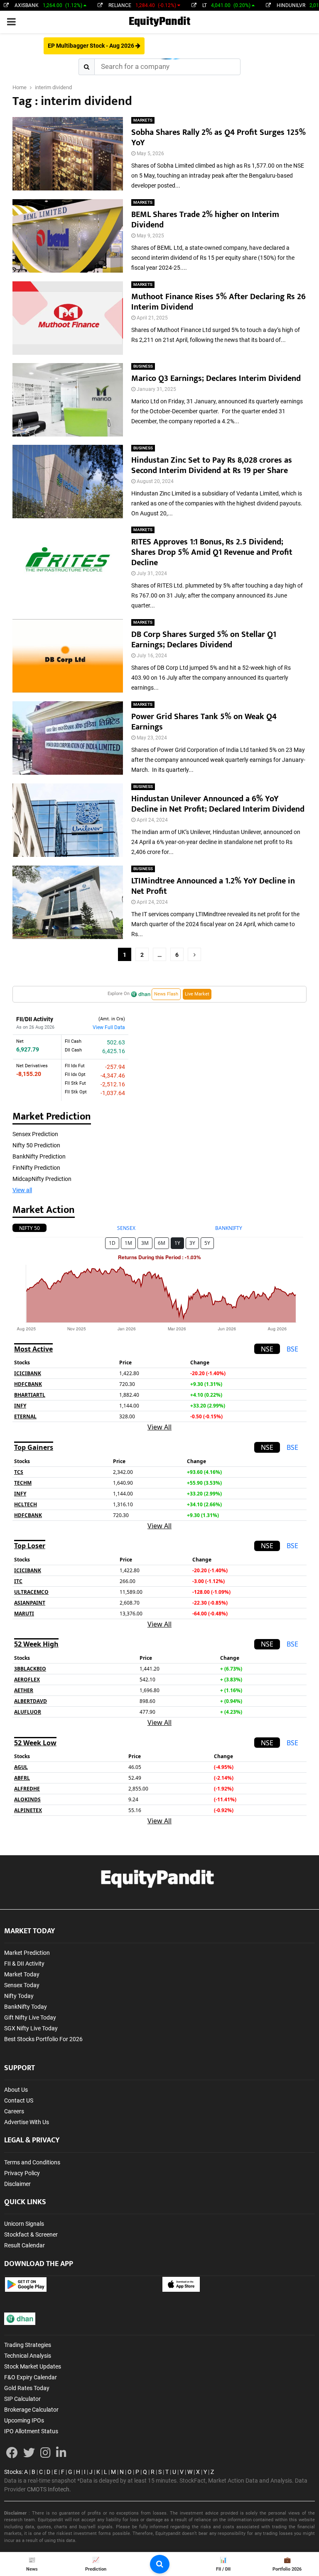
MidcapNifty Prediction (42, 1179)
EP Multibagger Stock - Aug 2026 (92, 46)
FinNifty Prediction (36, 1168)
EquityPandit (159, 22)
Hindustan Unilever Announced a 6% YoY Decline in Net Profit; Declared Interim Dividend (219, 804)
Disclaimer (17, 2184)
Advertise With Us (27, 2122)
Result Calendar (25, 2245)
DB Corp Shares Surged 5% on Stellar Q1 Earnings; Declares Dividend (204, 640)
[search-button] (160, 2564)
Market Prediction (27, 1953)
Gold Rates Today (27, 2388)
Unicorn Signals (24, 2224)
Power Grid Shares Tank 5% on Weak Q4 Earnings (204, 722)
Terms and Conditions (32, 2162)
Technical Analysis (28, 2356)
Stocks (13, 2472)
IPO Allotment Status (31, 2431)
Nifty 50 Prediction (36, 1145)
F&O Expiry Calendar (31, 2377)
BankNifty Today (26, 2007)
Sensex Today (22, 1985)
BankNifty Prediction (39, 1156)
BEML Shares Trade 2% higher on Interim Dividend (205, 220)
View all (22, 1190)
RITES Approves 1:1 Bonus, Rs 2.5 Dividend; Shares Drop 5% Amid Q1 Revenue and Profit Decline (212, 552)
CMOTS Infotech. (49, 2489)
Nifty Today (19, 1996)
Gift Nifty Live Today (30, 2017)
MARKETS (143, 120)
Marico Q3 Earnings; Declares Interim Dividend (217, 378)
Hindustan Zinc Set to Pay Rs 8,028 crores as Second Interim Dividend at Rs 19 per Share (212, 465)
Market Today (22, 1974)
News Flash (166, 994)
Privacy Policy (22, 2173)
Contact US (19, 2100)
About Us (16, 2090)
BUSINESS (143, 366)
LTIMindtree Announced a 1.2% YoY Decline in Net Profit (213, 886)
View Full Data (109, 1027)
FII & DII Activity (24, 1964)
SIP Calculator (22, 2399)
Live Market (197, 994)
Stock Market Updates (33, 2366)
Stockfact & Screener (31, 2234)
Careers (14, 2111)
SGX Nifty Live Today (31, 2028)
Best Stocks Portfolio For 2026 (43, 2039)
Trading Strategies (28, 2345)
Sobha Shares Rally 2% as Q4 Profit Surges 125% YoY (218, 138)
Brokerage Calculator (31, 2410)
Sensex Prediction (35, 1134)
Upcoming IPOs (24, 2420)
